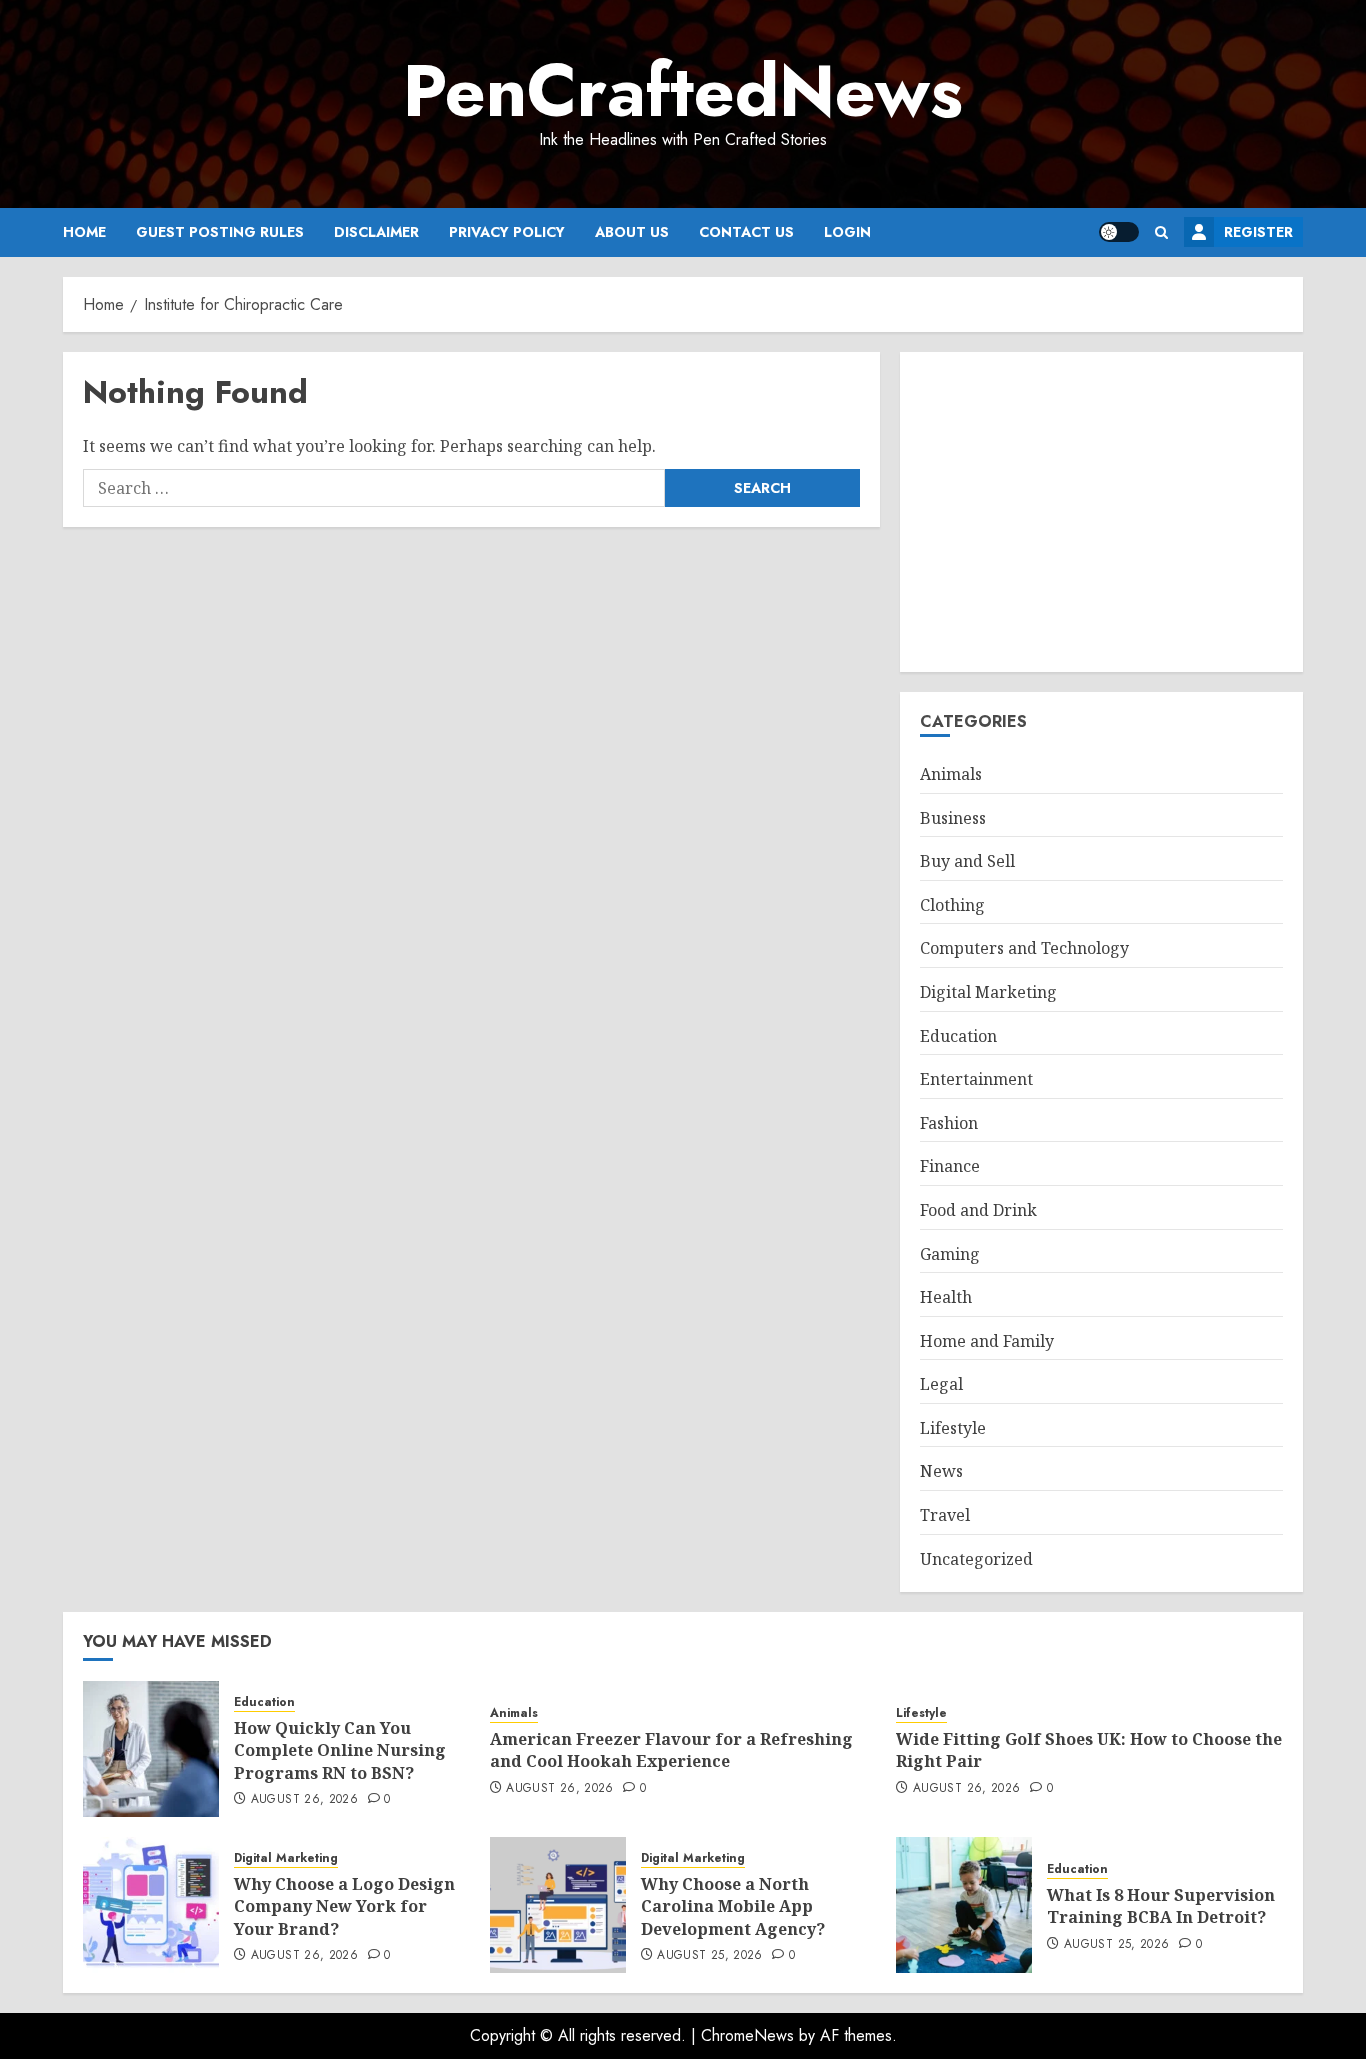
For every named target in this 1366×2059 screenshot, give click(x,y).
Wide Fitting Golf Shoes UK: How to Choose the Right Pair (1089, 1750)
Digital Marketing (988, 992)
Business (953, 818)
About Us (632, 232)
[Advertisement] (1101, 512)
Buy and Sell (967, 861)
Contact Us (746, 232)
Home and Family (987, 1341)
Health (946, 1297)
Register (1258, 232)
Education (958, 1036)
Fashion (949, 1123)
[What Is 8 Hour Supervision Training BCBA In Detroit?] (964, 1905)
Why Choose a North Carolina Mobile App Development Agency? (733, 1906)
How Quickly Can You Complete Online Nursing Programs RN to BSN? (340, 1750)
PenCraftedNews (683, 91)
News (941, 1471)
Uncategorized (976, 1559)
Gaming (950, 1254)
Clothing (952, 905)
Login (847, 232)
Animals (951, 774)
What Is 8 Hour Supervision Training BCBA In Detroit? (1161, 1906)
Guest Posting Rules (220, 232)
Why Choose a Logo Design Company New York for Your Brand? (344, 1906)
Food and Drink (978, 1210)
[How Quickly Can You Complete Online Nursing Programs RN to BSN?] (151, 1749)
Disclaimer (376, 232)
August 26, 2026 (304, 1800)
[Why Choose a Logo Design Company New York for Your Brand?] (151, 1905)
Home (84, 232)
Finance (950, 1166)
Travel (945, 1515)
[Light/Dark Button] (1119, 232)
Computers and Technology (1024, 948)
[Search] (1161, 232)
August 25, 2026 (709, 1956)
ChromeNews (747, 2035)
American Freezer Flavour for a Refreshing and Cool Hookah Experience (671, 1750)
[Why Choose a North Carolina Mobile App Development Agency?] (558, 1905)
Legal (941, 1384)
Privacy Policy (507, 232)
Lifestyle (953, 1428)
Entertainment (976, 1079)
